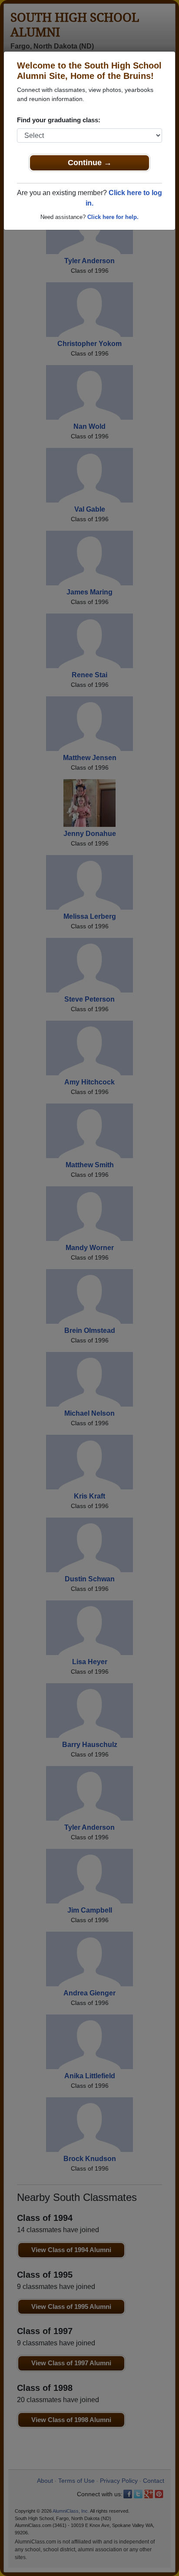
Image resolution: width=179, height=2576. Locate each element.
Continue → (90, 163)
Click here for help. (113, 217)
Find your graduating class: (59, 120)
